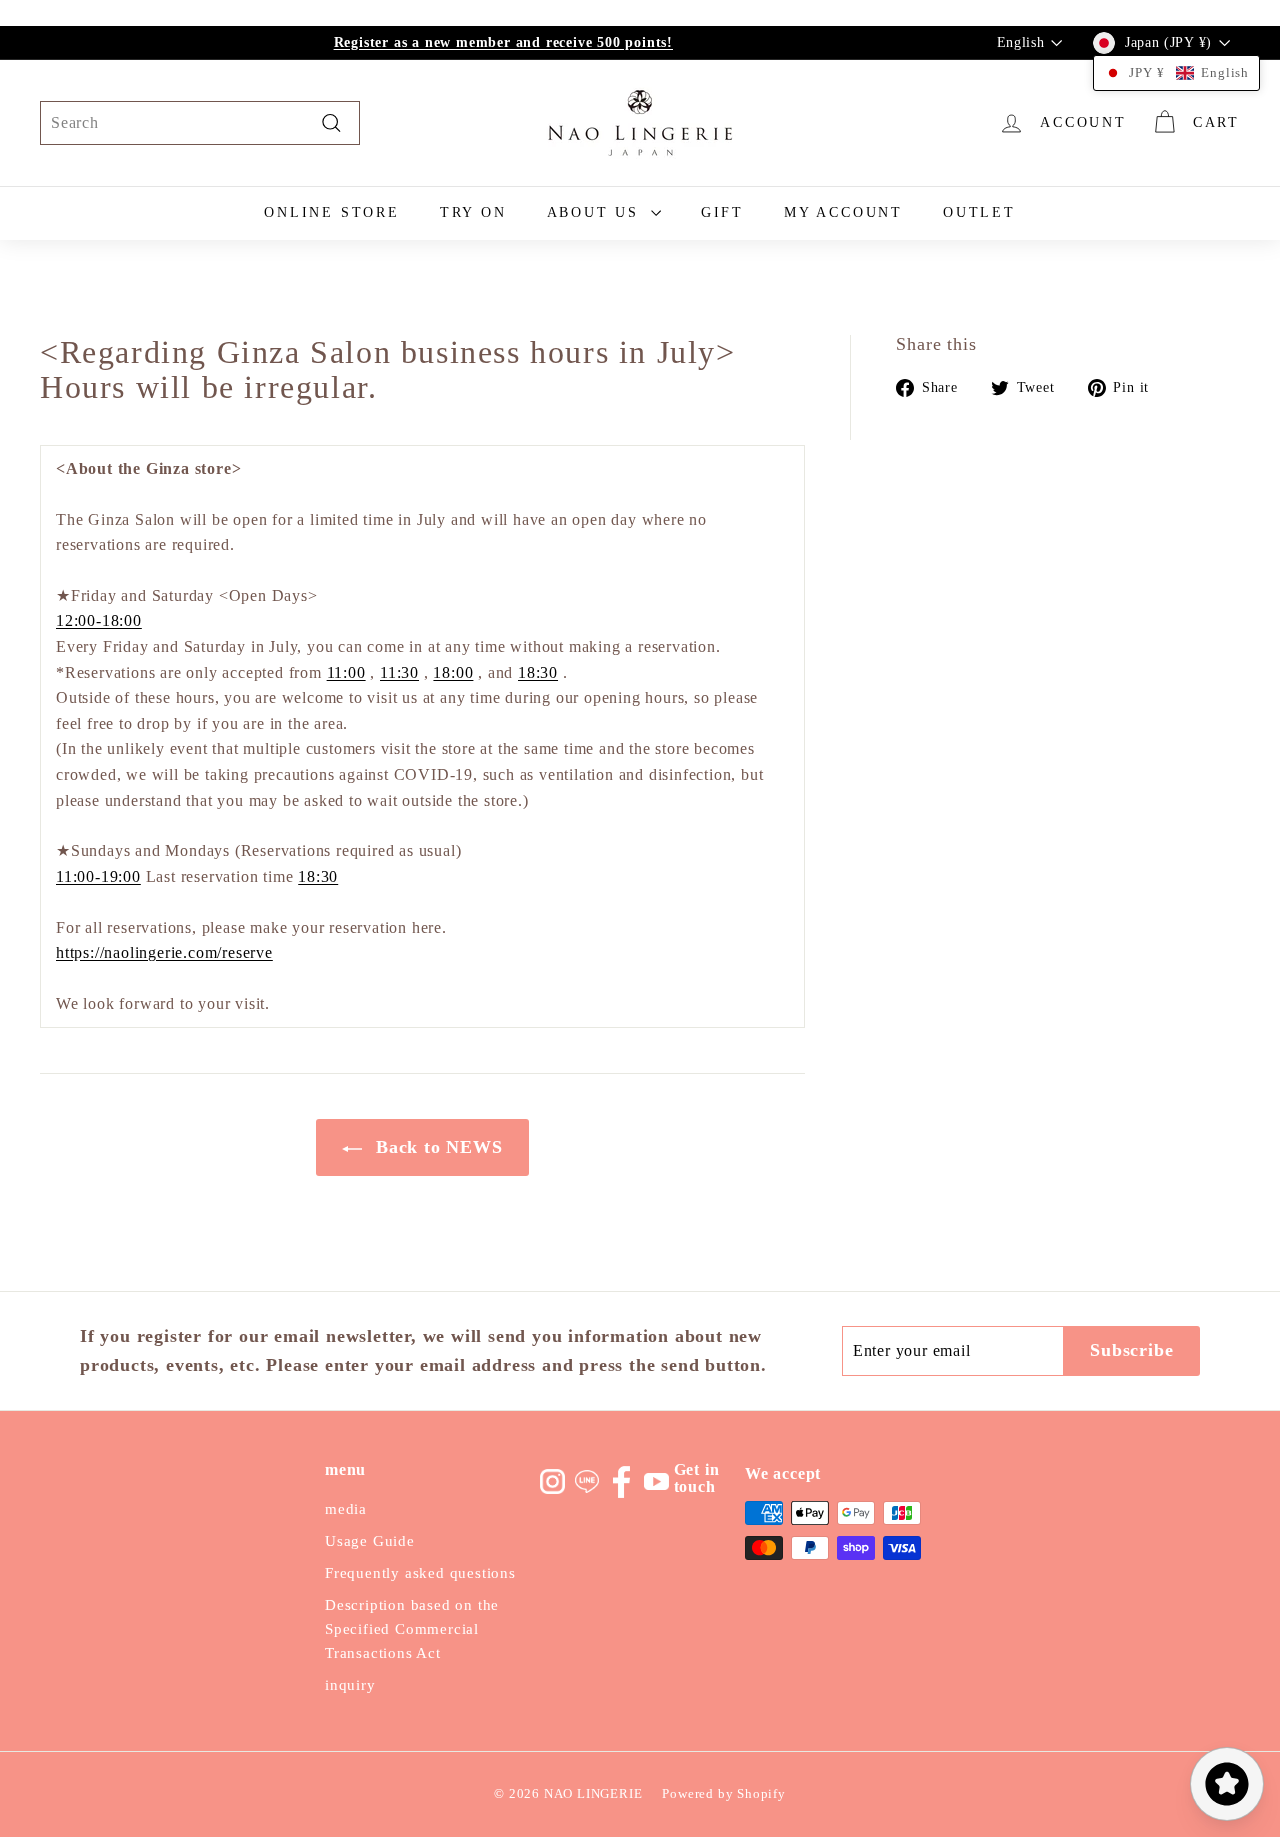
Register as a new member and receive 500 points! (503, 42)
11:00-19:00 (98, 876)
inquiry (350, 1685)
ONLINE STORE (332, 212)
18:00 (453, 672)
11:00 (346, 672)
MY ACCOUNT (843, 212)
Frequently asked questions (420, 1573)
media (346, 1509)
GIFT (722, 212)
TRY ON (473, 212)
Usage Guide (370, 1541)
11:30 (399, 672)
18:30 (538, 672)
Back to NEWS (436, 1147)
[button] (1176, 73)
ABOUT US (596, 212)
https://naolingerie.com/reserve (164, 952)
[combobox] (200, 123)
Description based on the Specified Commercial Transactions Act (412, 1629)
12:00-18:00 (99, 620)
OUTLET (979, 212)
